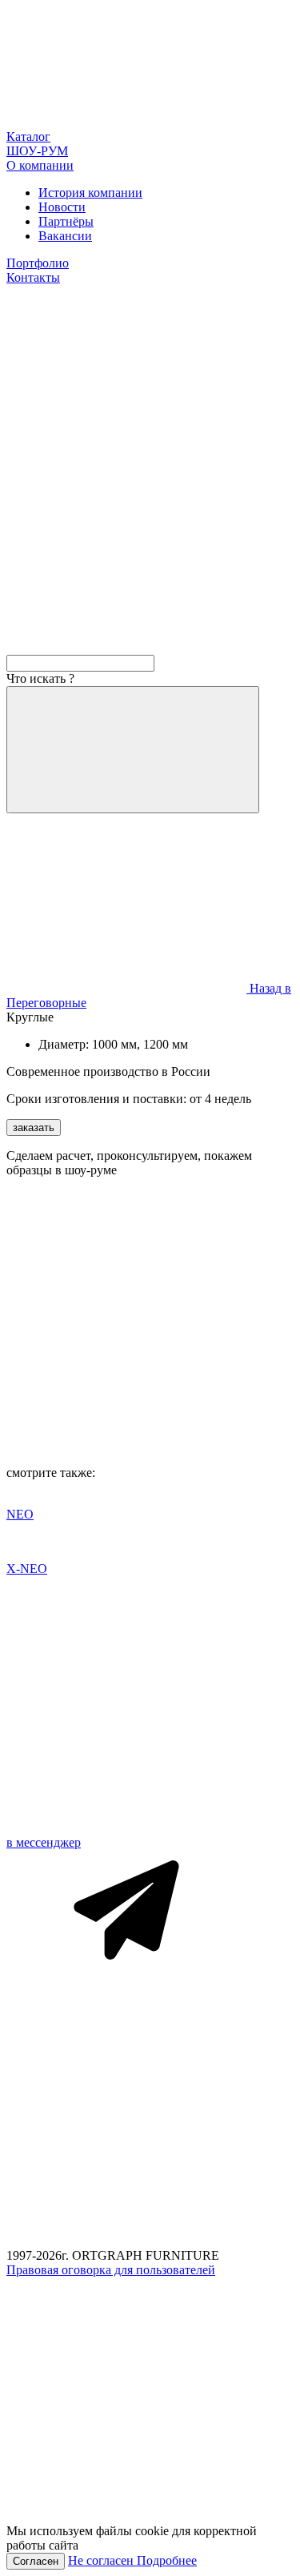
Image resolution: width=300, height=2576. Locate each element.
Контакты (33, 277)
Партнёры (66, 221)
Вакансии (65, 236)
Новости (62, 207)
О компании (40, 165)
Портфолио (38, 263)
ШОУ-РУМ (37, 151)
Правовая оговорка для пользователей (111, 2270)
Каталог (28, 136)
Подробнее (167, 2560)
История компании (90, 193)
